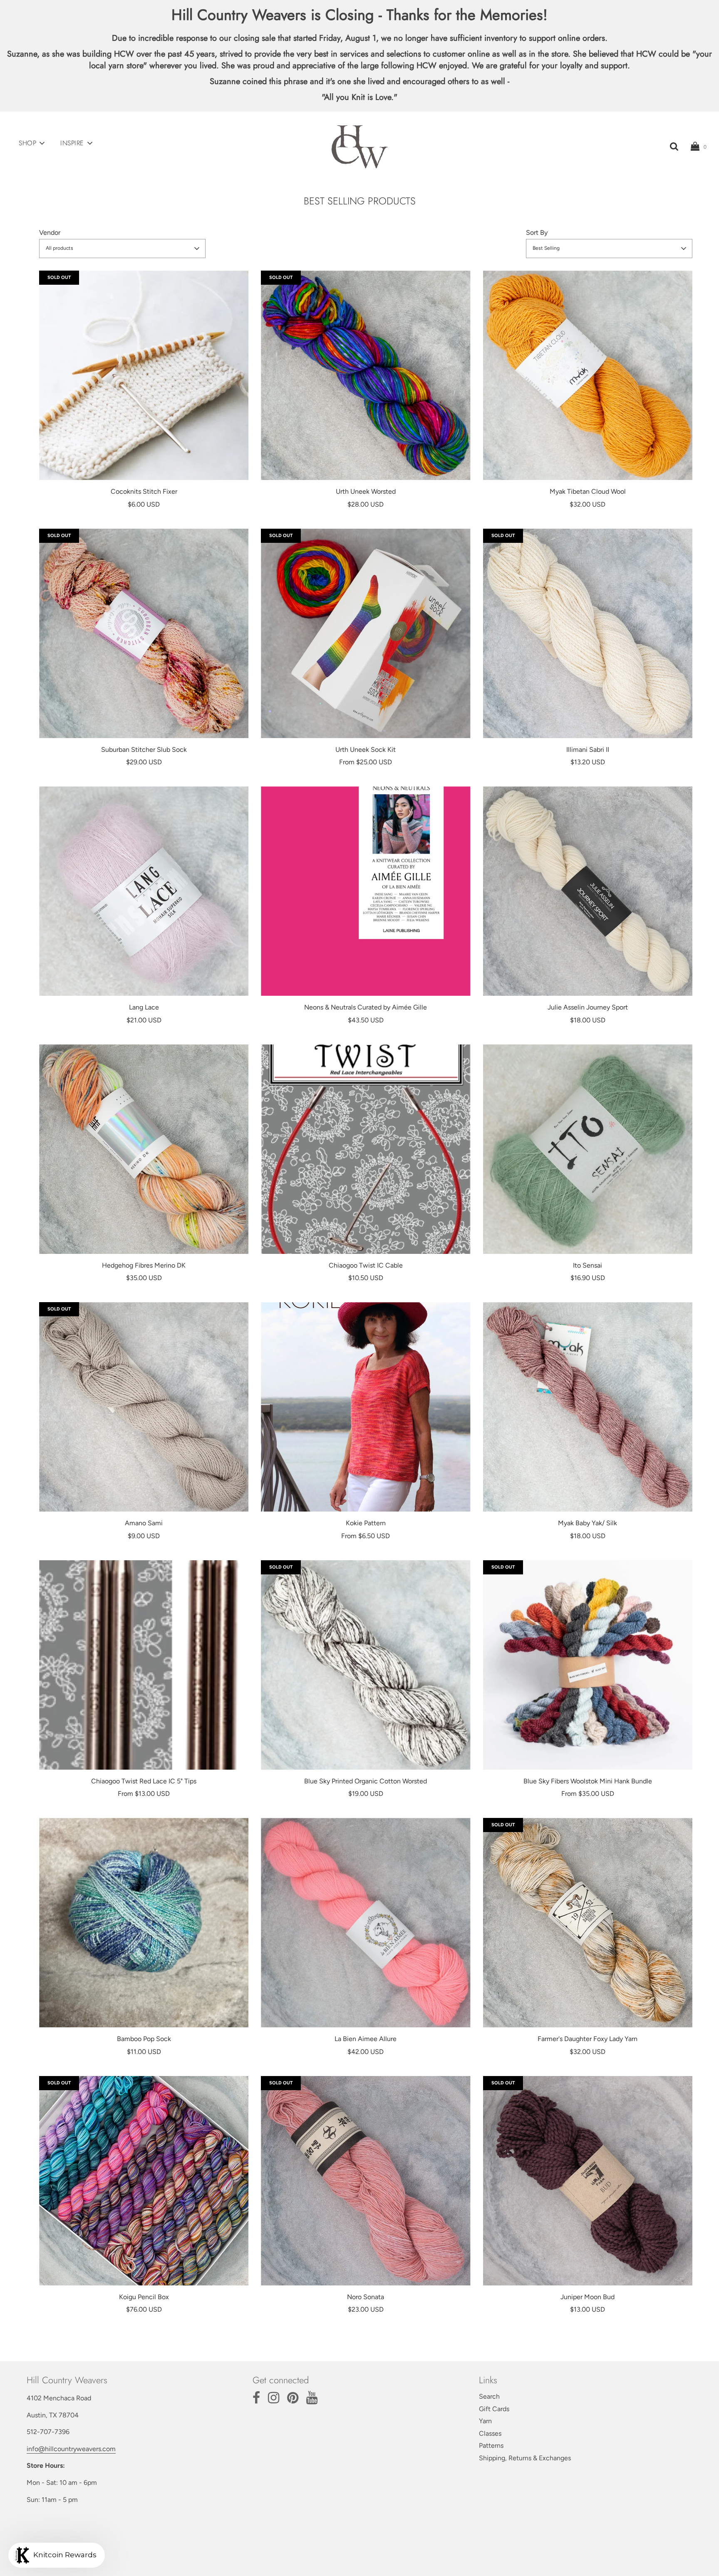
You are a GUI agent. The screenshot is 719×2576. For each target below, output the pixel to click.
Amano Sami (144, 1523)
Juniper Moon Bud (588, 2297)
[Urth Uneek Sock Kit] (366, 633)
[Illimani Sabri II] (588, 633)
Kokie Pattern (366, 1523)
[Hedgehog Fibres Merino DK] (144, 1149)
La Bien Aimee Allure (366, 2039)
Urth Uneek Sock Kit (366, 750)
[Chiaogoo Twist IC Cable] (366, 1149)
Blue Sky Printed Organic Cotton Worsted (366, 1781)
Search (489, 2396)
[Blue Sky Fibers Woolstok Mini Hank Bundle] (588, 1665)
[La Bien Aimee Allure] (366, 1923)
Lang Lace (144, 1007)
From (366, 762)
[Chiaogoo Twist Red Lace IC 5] (144, 1665)
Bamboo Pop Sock (144, 2039)
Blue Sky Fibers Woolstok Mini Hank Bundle (588, 1781)
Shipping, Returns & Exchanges (525, 2458)
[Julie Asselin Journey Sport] (588, 891)
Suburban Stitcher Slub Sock (144, 750)
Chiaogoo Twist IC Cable (366, 1265)
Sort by (537, 232)
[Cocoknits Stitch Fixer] (144, 375)
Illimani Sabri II (588, 750)
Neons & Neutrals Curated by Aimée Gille (366, 1007)
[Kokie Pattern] (366, 1407)
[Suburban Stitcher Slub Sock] (144, 633)
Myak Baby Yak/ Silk (588, 1523)
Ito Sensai (588, 1265)
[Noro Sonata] (366, 2181)
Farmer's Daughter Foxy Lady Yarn (588, 2039)
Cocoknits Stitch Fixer (144, 491)
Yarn (485, 2421)
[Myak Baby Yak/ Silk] (588, 1407)
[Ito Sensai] (588, 1149)
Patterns (491, 2445)
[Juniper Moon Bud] (588, 2181)
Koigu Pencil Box (144, 2297)
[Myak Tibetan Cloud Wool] (588, 375)
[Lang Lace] (144, 891)
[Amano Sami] (144, 1407)
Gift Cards (494, 2409)
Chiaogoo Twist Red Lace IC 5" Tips (144, 1781)
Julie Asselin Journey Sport (588, 1007)
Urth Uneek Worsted (366, 491)
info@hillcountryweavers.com (71, 2449)
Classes (490, 2433)
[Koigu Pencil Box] (144, 2181)
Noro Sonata (366, 2297)
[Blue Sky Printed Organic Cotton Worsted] (366, 1665)
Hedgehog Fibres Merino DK (144, 1265)
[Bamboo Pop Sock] (144, 1923)
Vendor (50, 232)
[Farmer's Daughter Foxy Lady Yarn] (588, 1923)
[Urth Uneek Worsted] (366, 375)
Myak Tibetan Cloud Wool (588, 491)
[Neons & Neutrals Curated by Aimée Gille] (366, 891)
